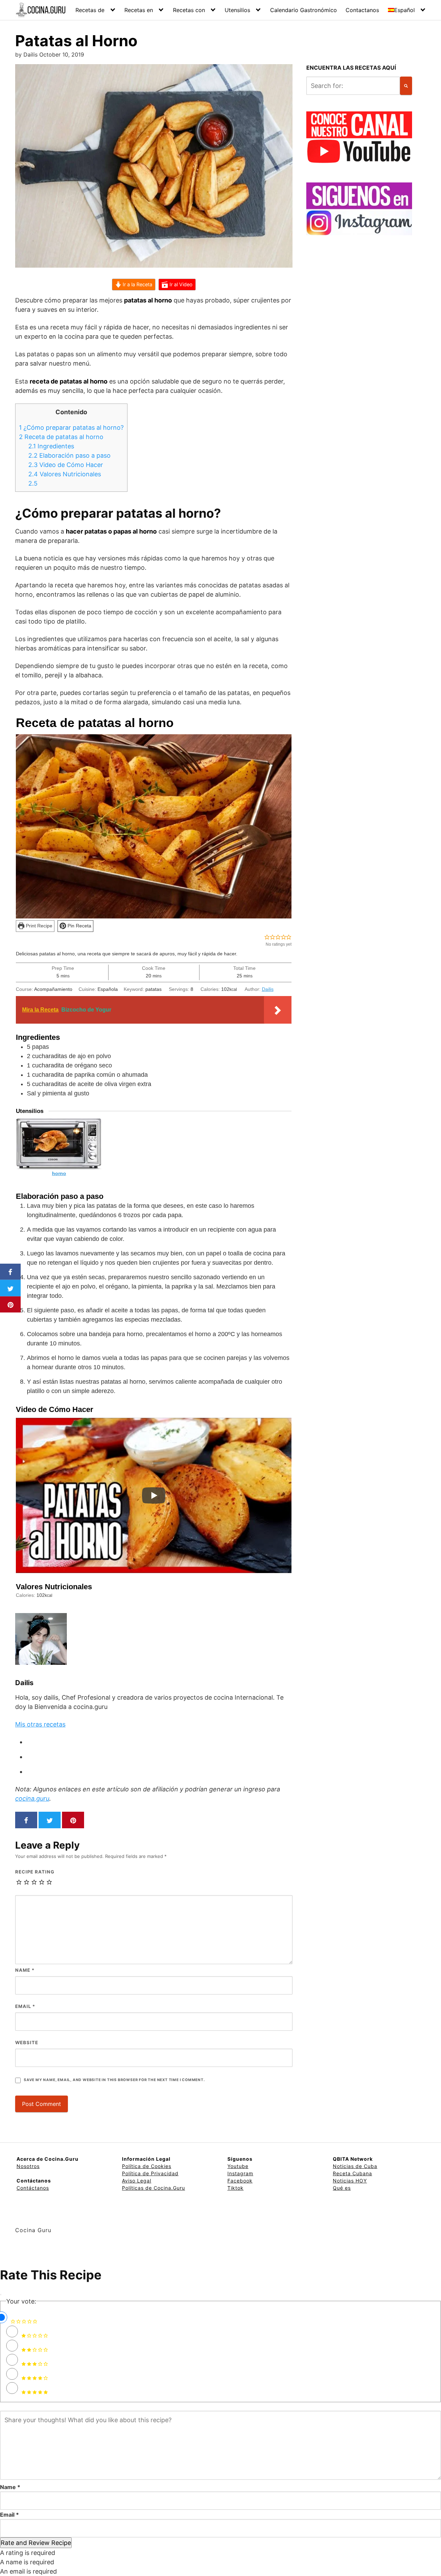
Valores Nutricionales (65, 474)
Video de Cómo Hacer (66, 465)
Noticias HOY (350, 2181)
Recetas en (139, 10)
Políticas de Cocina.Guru (153, 2188)
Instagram (240, 2173)
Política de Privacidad (150, 2173)
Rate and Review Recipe (36, 2543)
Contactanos (362, 10)
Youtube (238, 2166)
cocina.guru (32, 1798)
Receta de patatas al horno (61, 437)
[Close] (1, 2295)
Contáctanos (33, 2188)
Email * (9, 2515)
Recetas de (90, 10)
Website (27, 2042)
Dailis (268, 989)
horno (59, 1173)
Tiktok (235, 2188)
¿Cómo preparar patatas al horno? (71, 427)
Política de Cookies (147, 2166)
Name (25, 1970)
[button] (267, 937)
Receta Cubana (352, 2173)
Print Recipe (38, 926)
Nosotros (28, 2166)
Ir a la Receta (137, 284)
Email (25, 2006)
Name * (10, 2487)
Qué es (342, 2188)
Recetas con (189, 10)
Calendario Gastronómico (304, 10)
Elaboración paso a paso (69, 455)
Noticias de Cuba (355, 2166)
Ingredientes (51, 446)
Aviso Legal (137, 2181)
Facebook (240, 2181)
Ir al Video (180, 284)
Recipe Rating (35, 1872)
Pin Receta (79, 926)
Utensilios (237, 10)
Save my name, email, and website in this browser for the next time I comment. (114, 2080)
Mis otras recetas (40, 1724)
